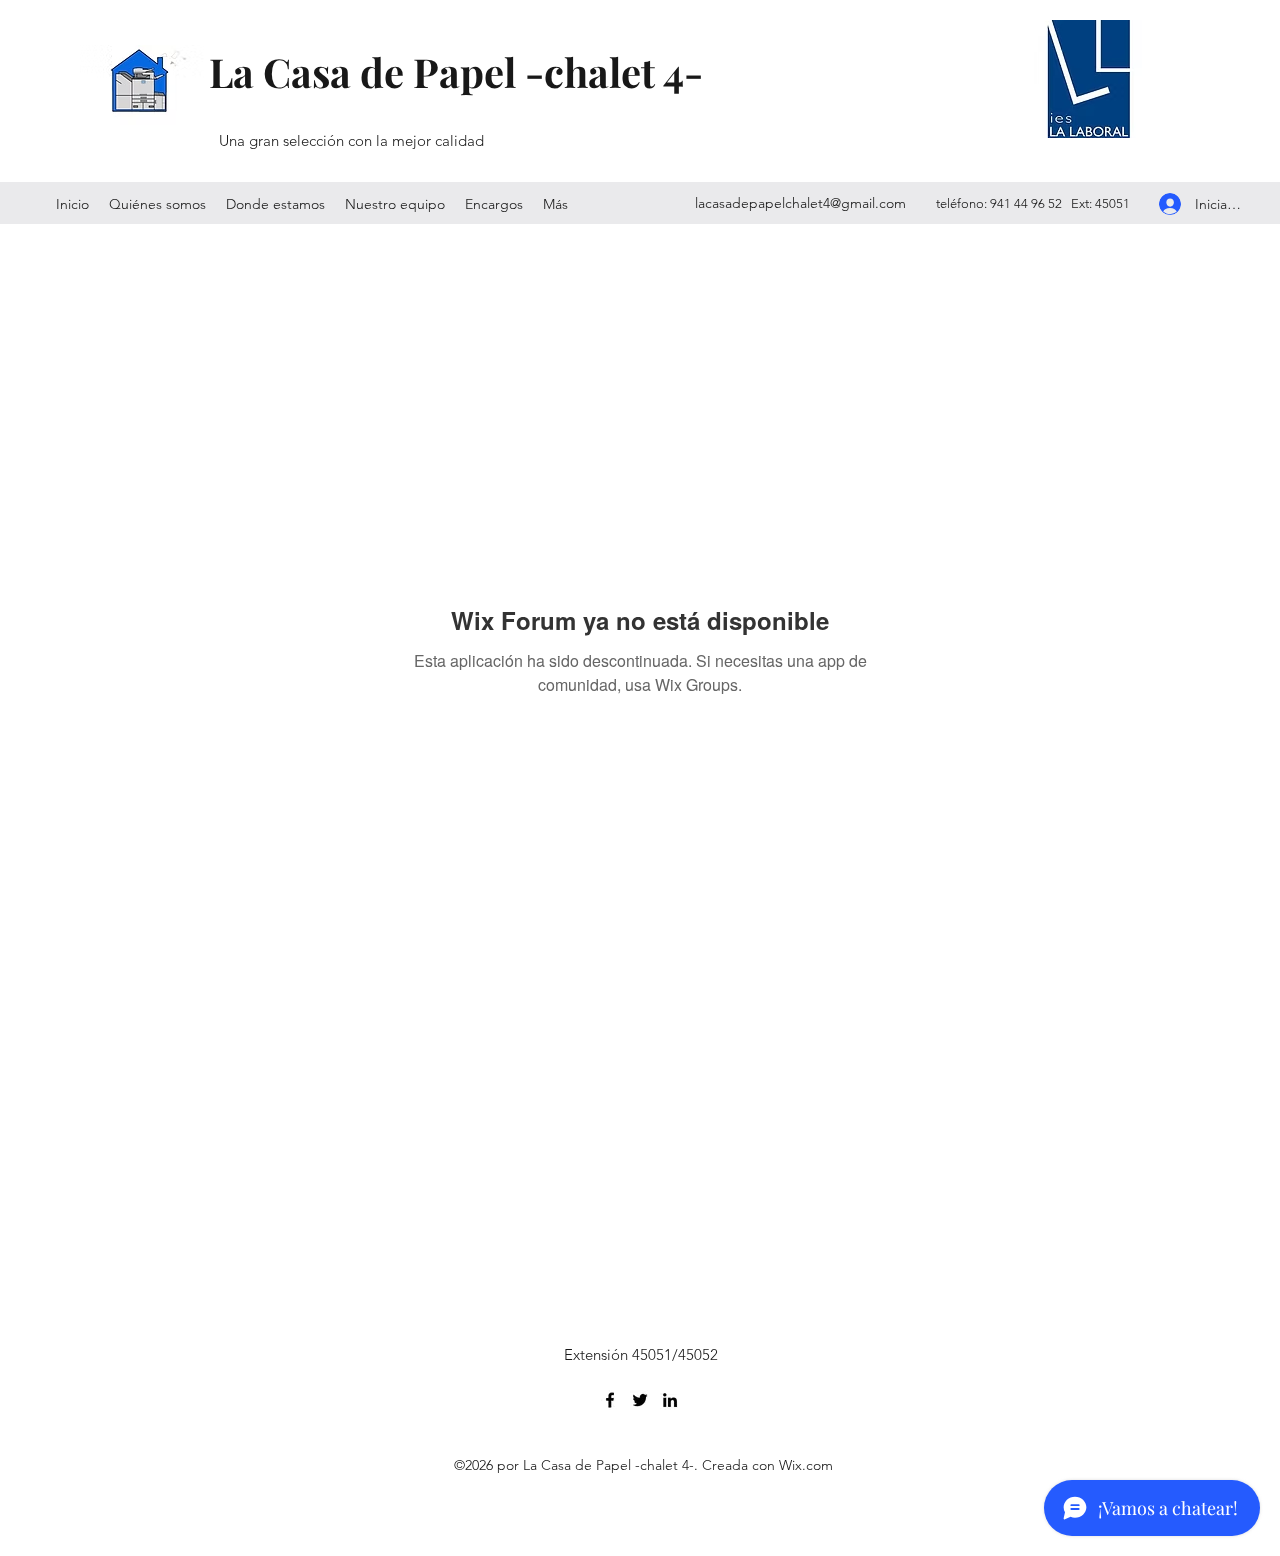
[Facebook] (610, 1400)
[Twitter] (640, 1400)
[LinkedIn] (670, 1400)
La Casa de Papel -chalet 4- (456, 71)
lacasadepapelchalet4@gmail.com (800, 203)
